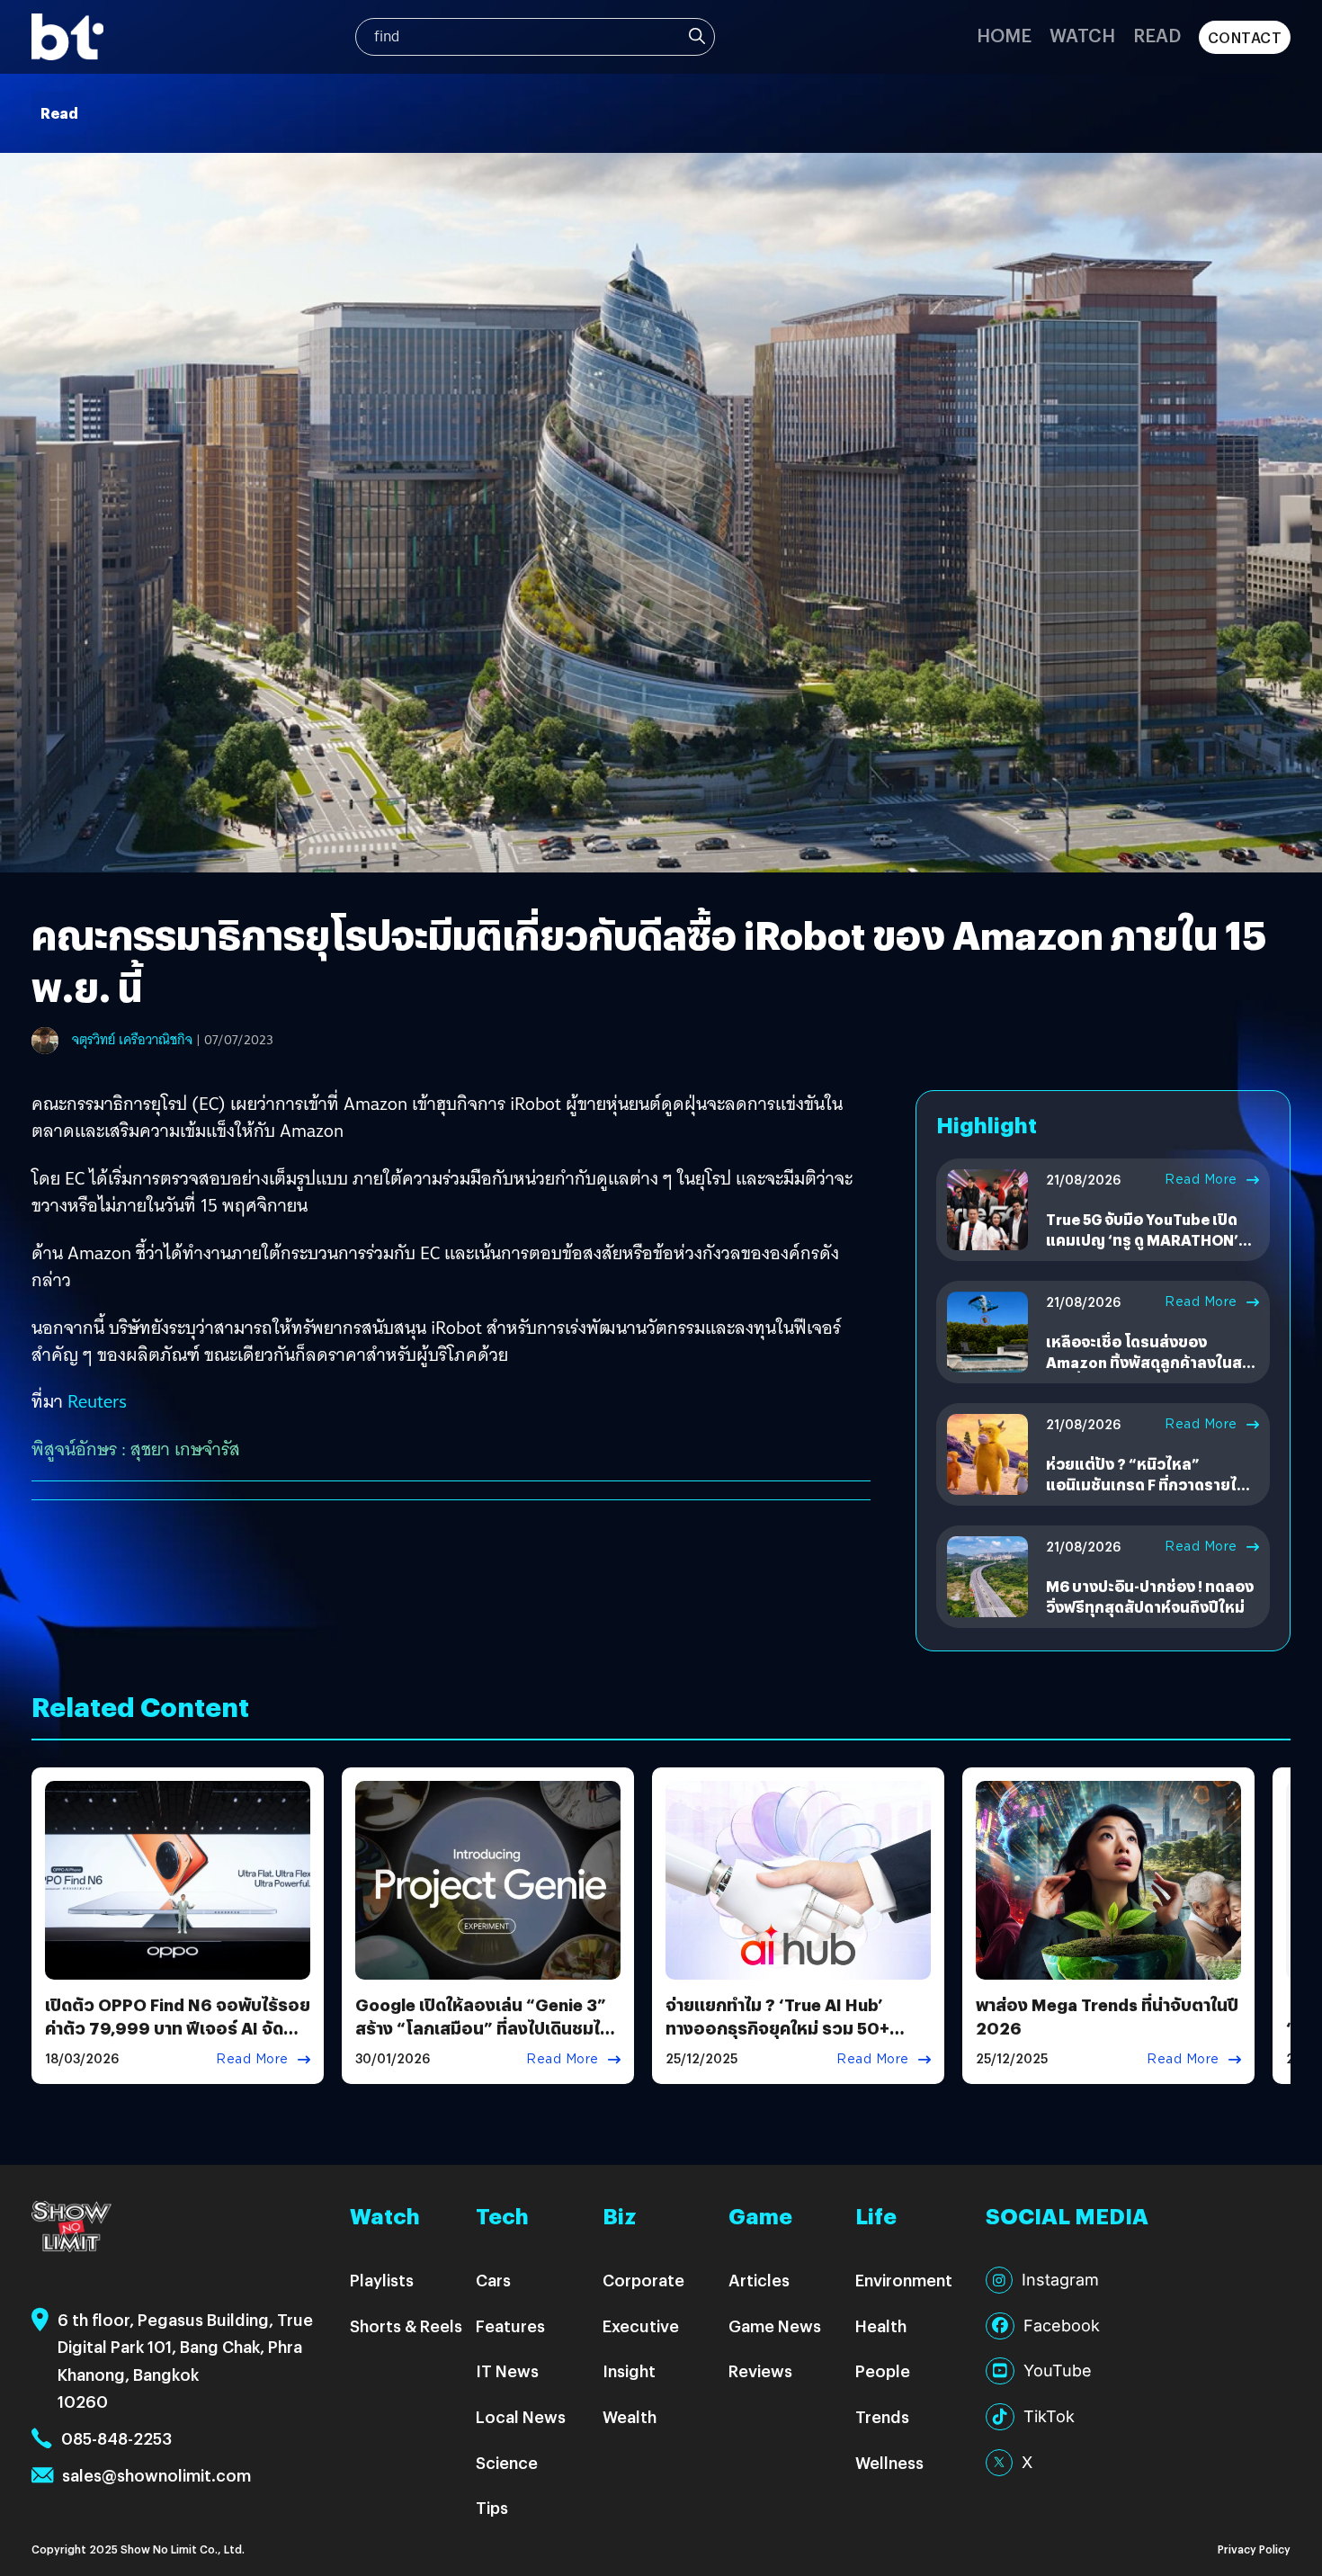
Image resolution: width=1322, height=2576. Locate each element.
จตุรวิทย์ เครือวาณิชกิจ (132, 1040)
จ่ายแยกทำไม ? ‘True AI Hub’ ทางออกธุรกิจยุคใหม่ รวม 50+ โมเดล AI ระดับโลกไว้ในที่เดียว (779, 2027)
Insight (629, 2370)
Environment (904, 2280)
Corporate (643, 2280)
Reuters (97, 1401)
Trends (882, 2416)
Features (510, 2326)
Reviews (760, 2370)
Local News (521, 2416)
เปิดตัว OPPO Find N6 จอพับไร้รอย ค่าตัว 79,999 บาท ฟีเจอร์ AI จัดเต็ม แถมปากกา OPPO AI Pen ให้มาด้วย (178, 2039)
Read (1157, 35)
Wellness (889, 2462)
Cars (493, 2280)
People (883, 2370)
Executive (641, 2326)
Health (881, 2326)
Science (507, 2462)
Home (1004, 35)
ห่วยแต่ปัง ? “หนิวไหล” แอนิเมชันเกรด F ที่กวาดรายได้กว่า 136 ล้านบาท (1146, 1484)
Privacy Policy (1254, 2549)
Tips (492, 2507)
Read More (1201, 1179)
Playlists (382, 2280)
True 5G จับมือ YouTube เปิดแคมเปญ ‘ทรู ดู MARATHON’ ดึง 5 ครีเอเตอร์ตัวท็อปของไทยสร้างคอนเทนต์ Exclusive (1149, 1249)
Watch (1082, 35)
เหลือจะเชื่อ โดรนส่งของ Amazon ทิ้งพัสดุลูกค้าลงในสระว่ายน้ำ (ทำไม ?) (1152, 1362)
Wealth (630, 2416)
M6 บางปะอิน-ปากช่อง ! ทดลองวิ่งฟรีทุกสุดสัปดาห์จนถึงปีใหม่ (1150, 1596)
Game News (775, 2326)
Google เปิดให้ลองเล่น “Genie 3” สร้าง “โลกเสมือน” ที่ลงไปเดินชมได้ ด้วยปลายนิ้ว (483, 2027)
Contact (1245, 37)
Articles (759, 2280)
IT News (507, 2370)
